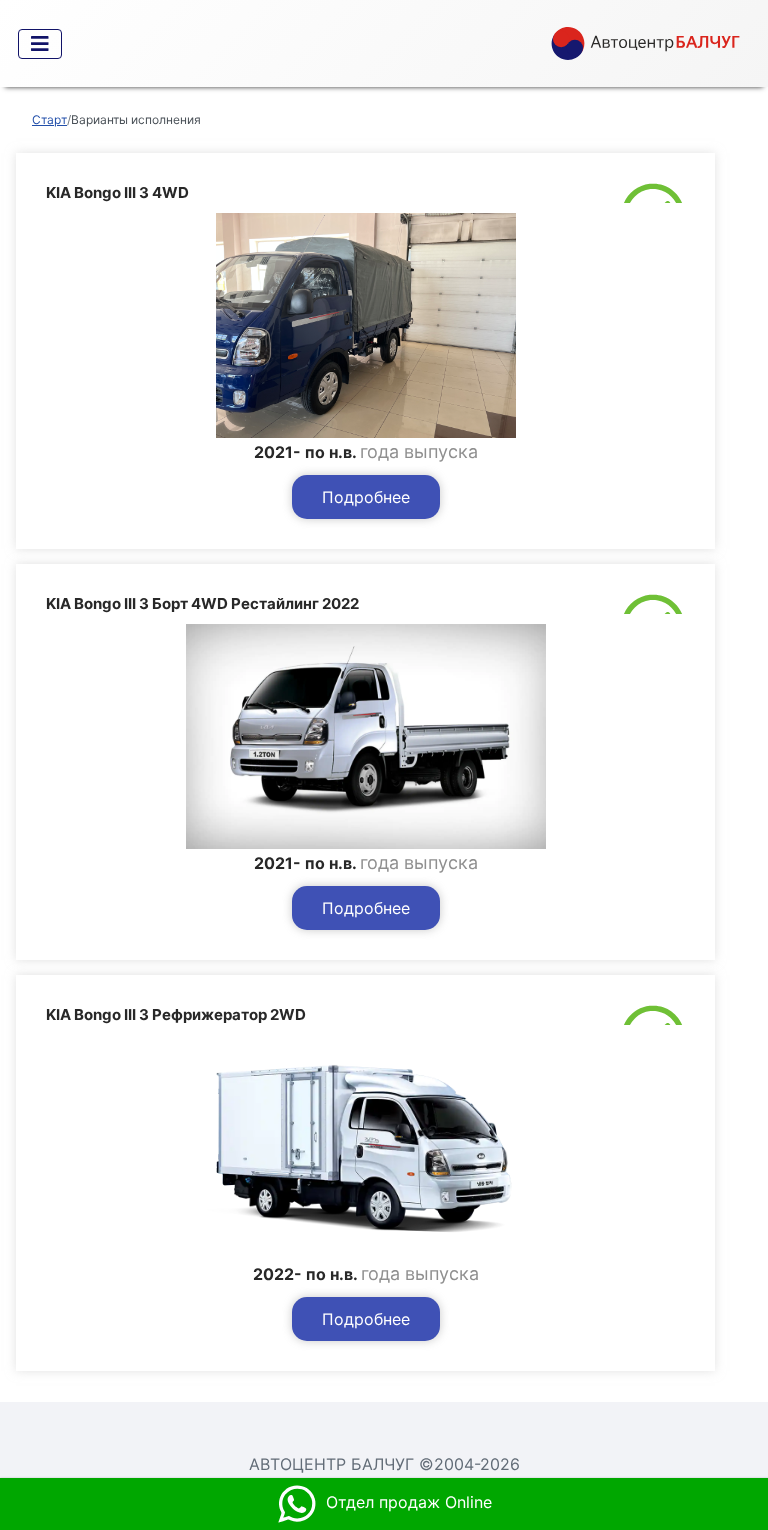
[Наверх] (733, 1429)
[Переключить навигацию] (40, 44)
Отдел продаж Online (409, 1502)
